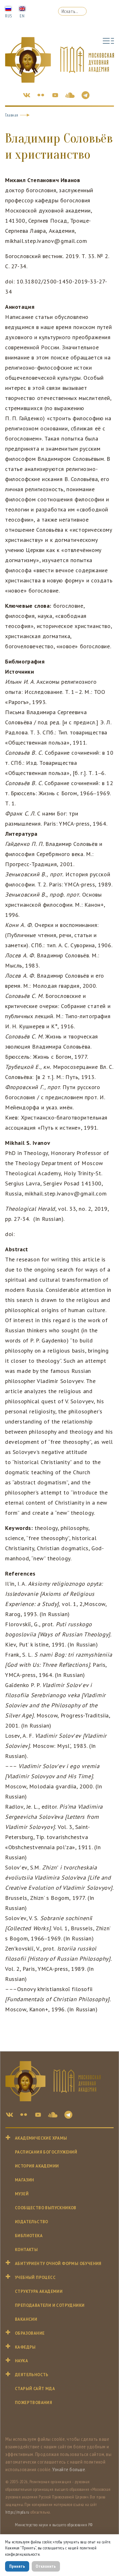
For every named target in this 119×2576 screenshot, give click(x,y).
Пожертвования (33, 2403)
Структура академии (39, 2291)
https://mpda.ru (17, 2512)
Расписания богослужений (46, 2152)
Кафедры (25, 2347)
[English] (22, 8)
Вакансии (26, 2319)
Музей (22, 2194)
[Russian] (8, 8)
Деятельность (32, 2375)
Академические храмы (41, 2138)
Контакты (26, 2250)
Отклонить (46, 2566)
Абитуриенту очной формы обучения (58, 2264)
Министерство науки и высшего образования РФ (54, 2525)
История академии (37, 2166)
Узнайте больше (69, 2469)
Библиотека (29, 2236)
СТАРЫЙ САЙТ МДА (35, 2389)
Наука (21, 2361)
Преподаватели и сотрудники (50, 2305)
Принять (17, 2566)
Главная (12, 115)
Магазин (25, 2180)
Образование (30, 2333)
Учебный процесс (35, 2278)
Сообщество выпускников (46, 2208)
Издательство (32, 2222)
